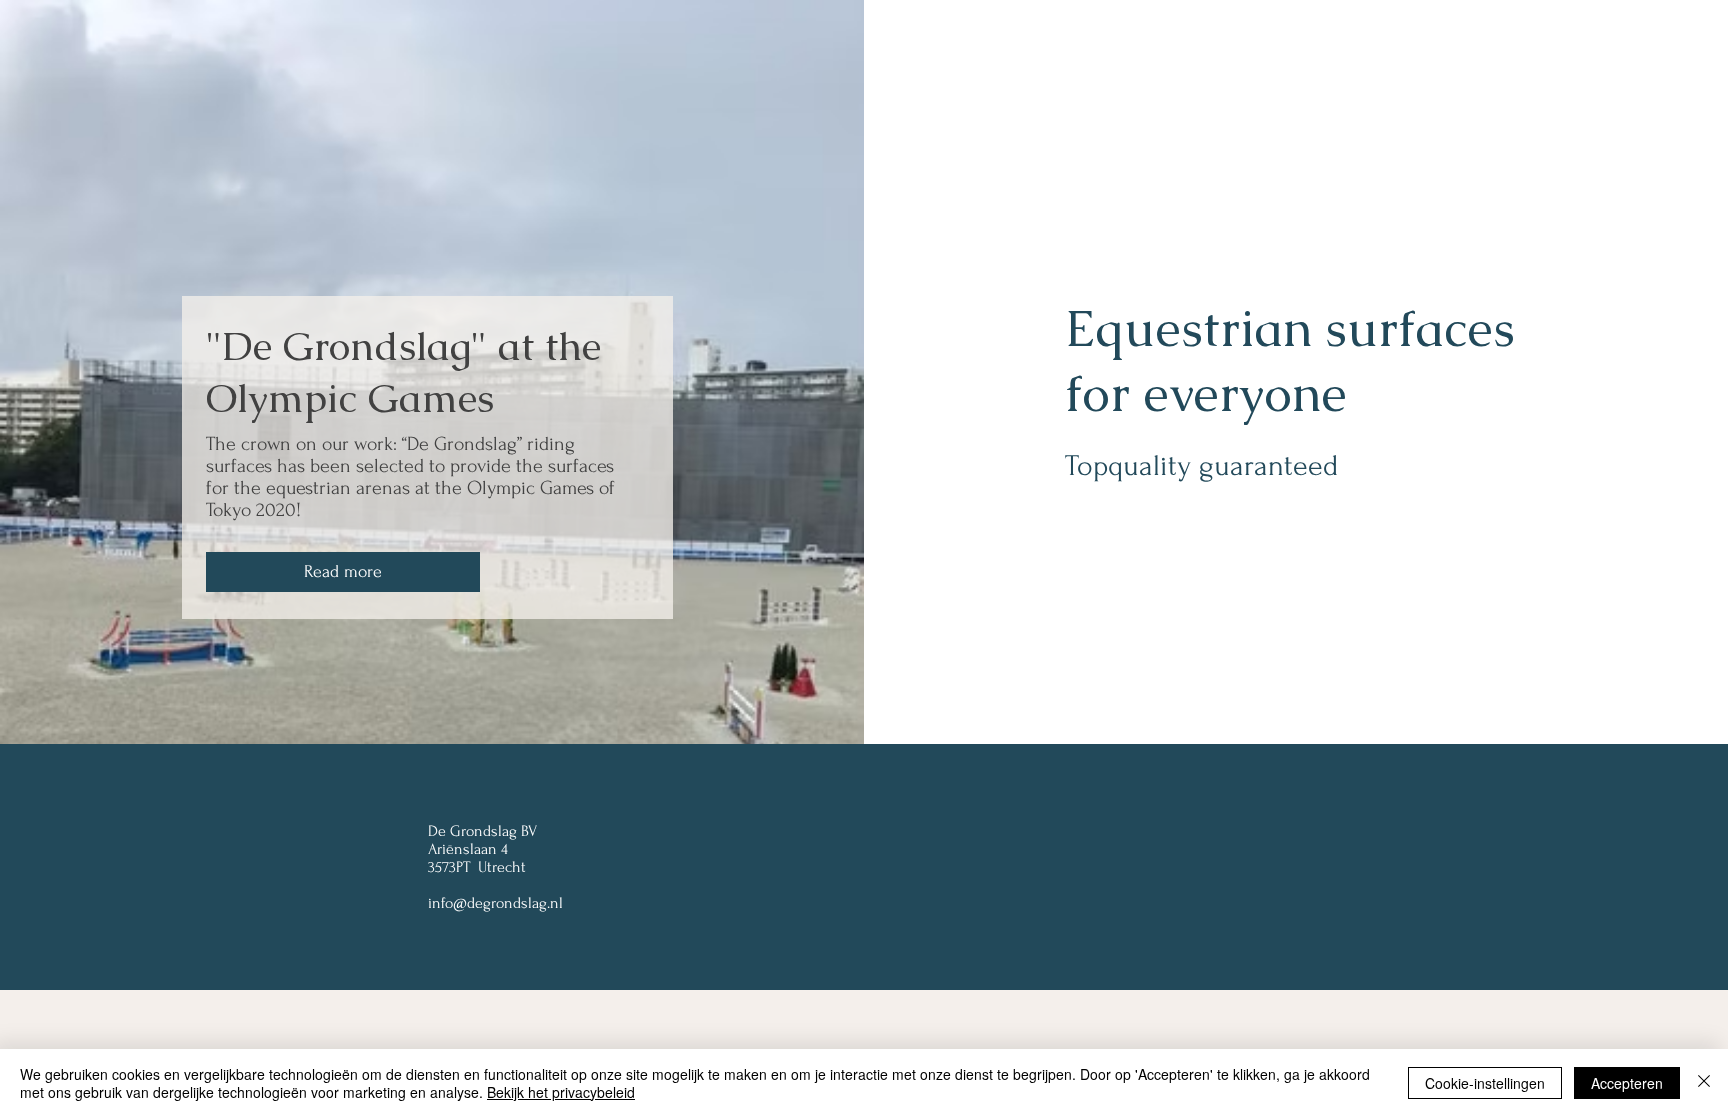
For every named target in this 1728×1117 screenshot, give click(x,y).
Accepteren (1627, 1083)
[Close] (1704, 1083)
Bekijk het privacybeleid (561, 1092)
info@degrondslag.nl (495, 903)
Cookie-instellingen (1485, 1083)
